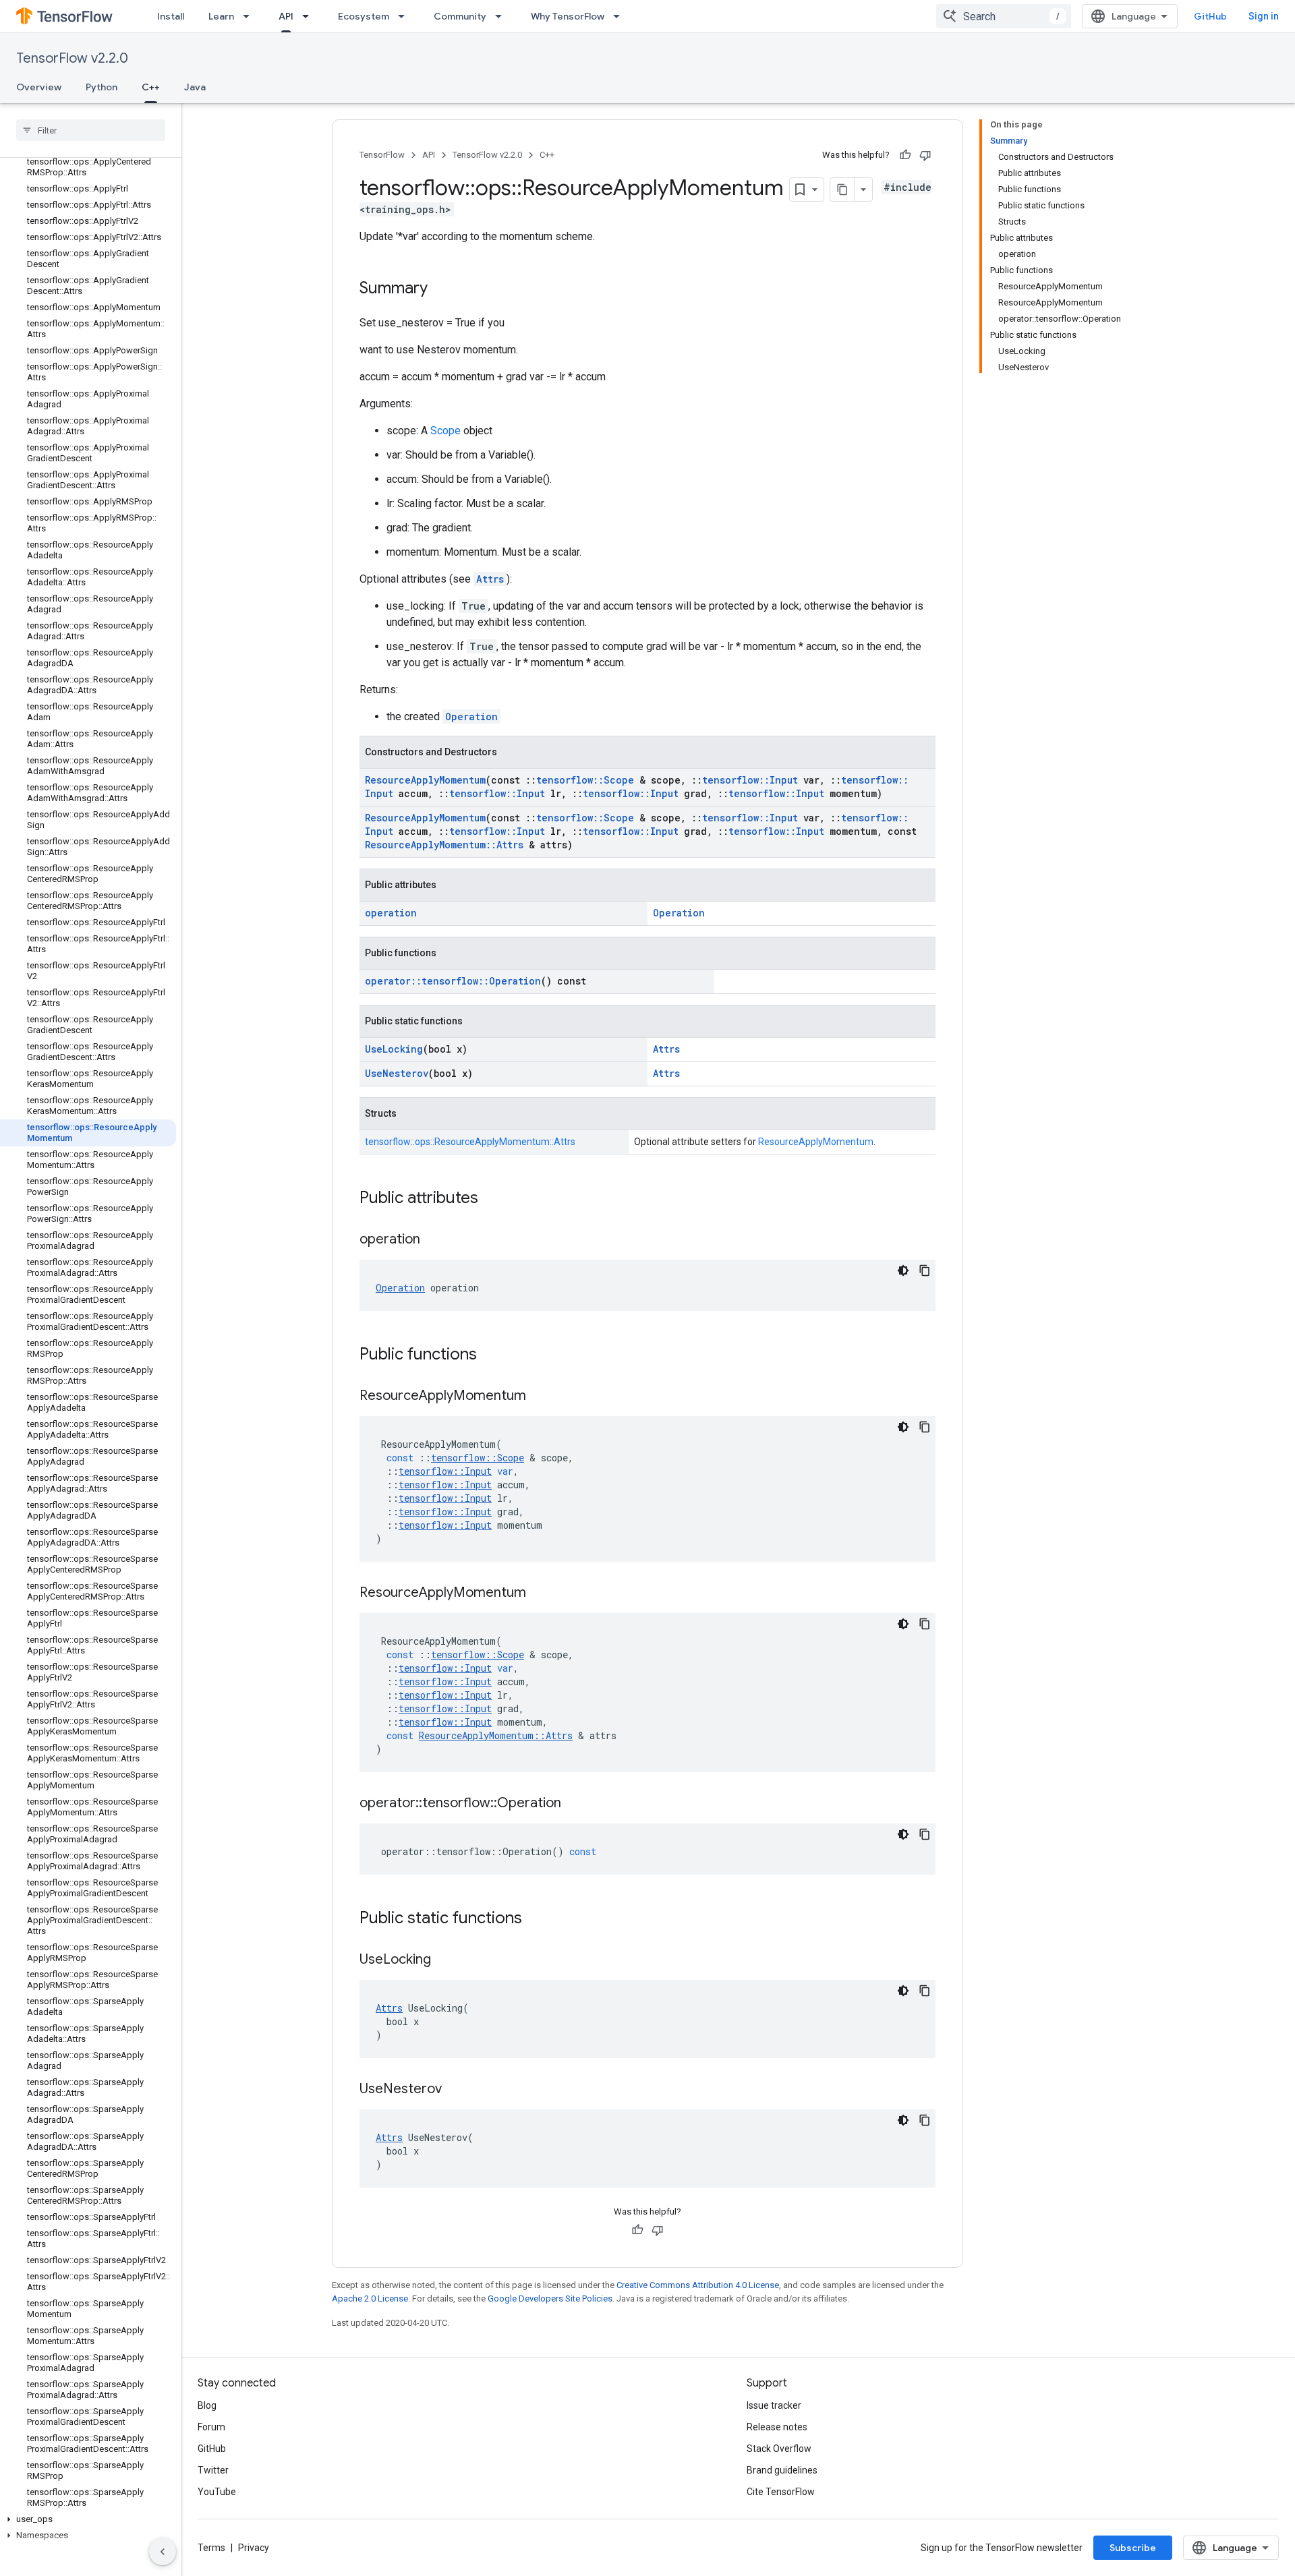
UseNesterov (397, 1073)
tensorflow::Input (750, 780)
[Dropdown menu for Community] (502, 16)
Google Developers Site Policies (550, 2299)
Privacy (254, 2548)
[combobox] (1004, 16)
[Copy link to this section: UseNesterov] (455, 2090)
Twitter (213, 2470)
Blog (207, 2405)
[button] (88, 2519)
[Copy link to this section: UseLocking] (444, 1960)
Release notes (777, 2427)
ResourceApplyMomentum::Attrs (444, 845)
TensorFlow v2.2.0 (72, 58)
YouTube (217, 2492)
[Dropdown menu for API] (310, 16)
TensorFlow (382, 155)
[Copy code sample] (925, 1270)
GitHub (1210, 16)
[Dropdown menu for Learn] (250, 16)
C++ (151, 87)
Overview (39, 87)
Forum (211, 2427)
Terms (211, 2548)
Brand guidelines (782, 2470)
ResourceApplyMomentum (425, 780)
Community (460, 16)
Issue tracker (774, 2405)
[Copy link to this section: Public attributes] (492, 1199)
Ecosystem (364, 16)
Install (171, 16)
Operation (471, 716)
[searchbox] (91, 130)
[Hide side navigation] (163, 2552)
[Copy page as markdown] (842, 189)
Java (195, 87)
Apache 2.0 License (370, 2299)
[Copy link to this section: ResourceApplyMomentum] (540, 1397)
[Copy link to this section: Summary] (441, 289)
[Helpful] (905, 155)
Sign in (1264, 16)
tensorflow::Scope (585, 780)
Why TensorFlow (568, 16)
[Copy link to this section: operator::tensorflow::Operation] (575, 1804)
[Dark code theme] (903, 1270)
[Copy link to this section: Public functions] (490, 1355)
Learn (221, 16)
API (286, 16)
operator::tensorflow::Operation (453, 981)
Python (102, 87)
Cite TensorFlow (781, 2492)
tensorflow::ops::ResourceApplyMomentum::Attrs (470, 1142)
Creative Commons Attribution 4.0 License (698, 2285)
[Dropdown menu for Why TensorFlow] (621, 16)
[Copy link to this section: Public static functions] (536, 1919)
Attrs (490, 579)
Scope (445, 431)
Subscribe (1133, 2548)
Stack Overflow (779, 2449)
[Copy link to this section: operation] (434, 1240)
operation (391, 913)
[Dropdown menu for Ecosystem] (405, 16)
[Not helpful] (925, 155)
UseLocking (394, 1049)
